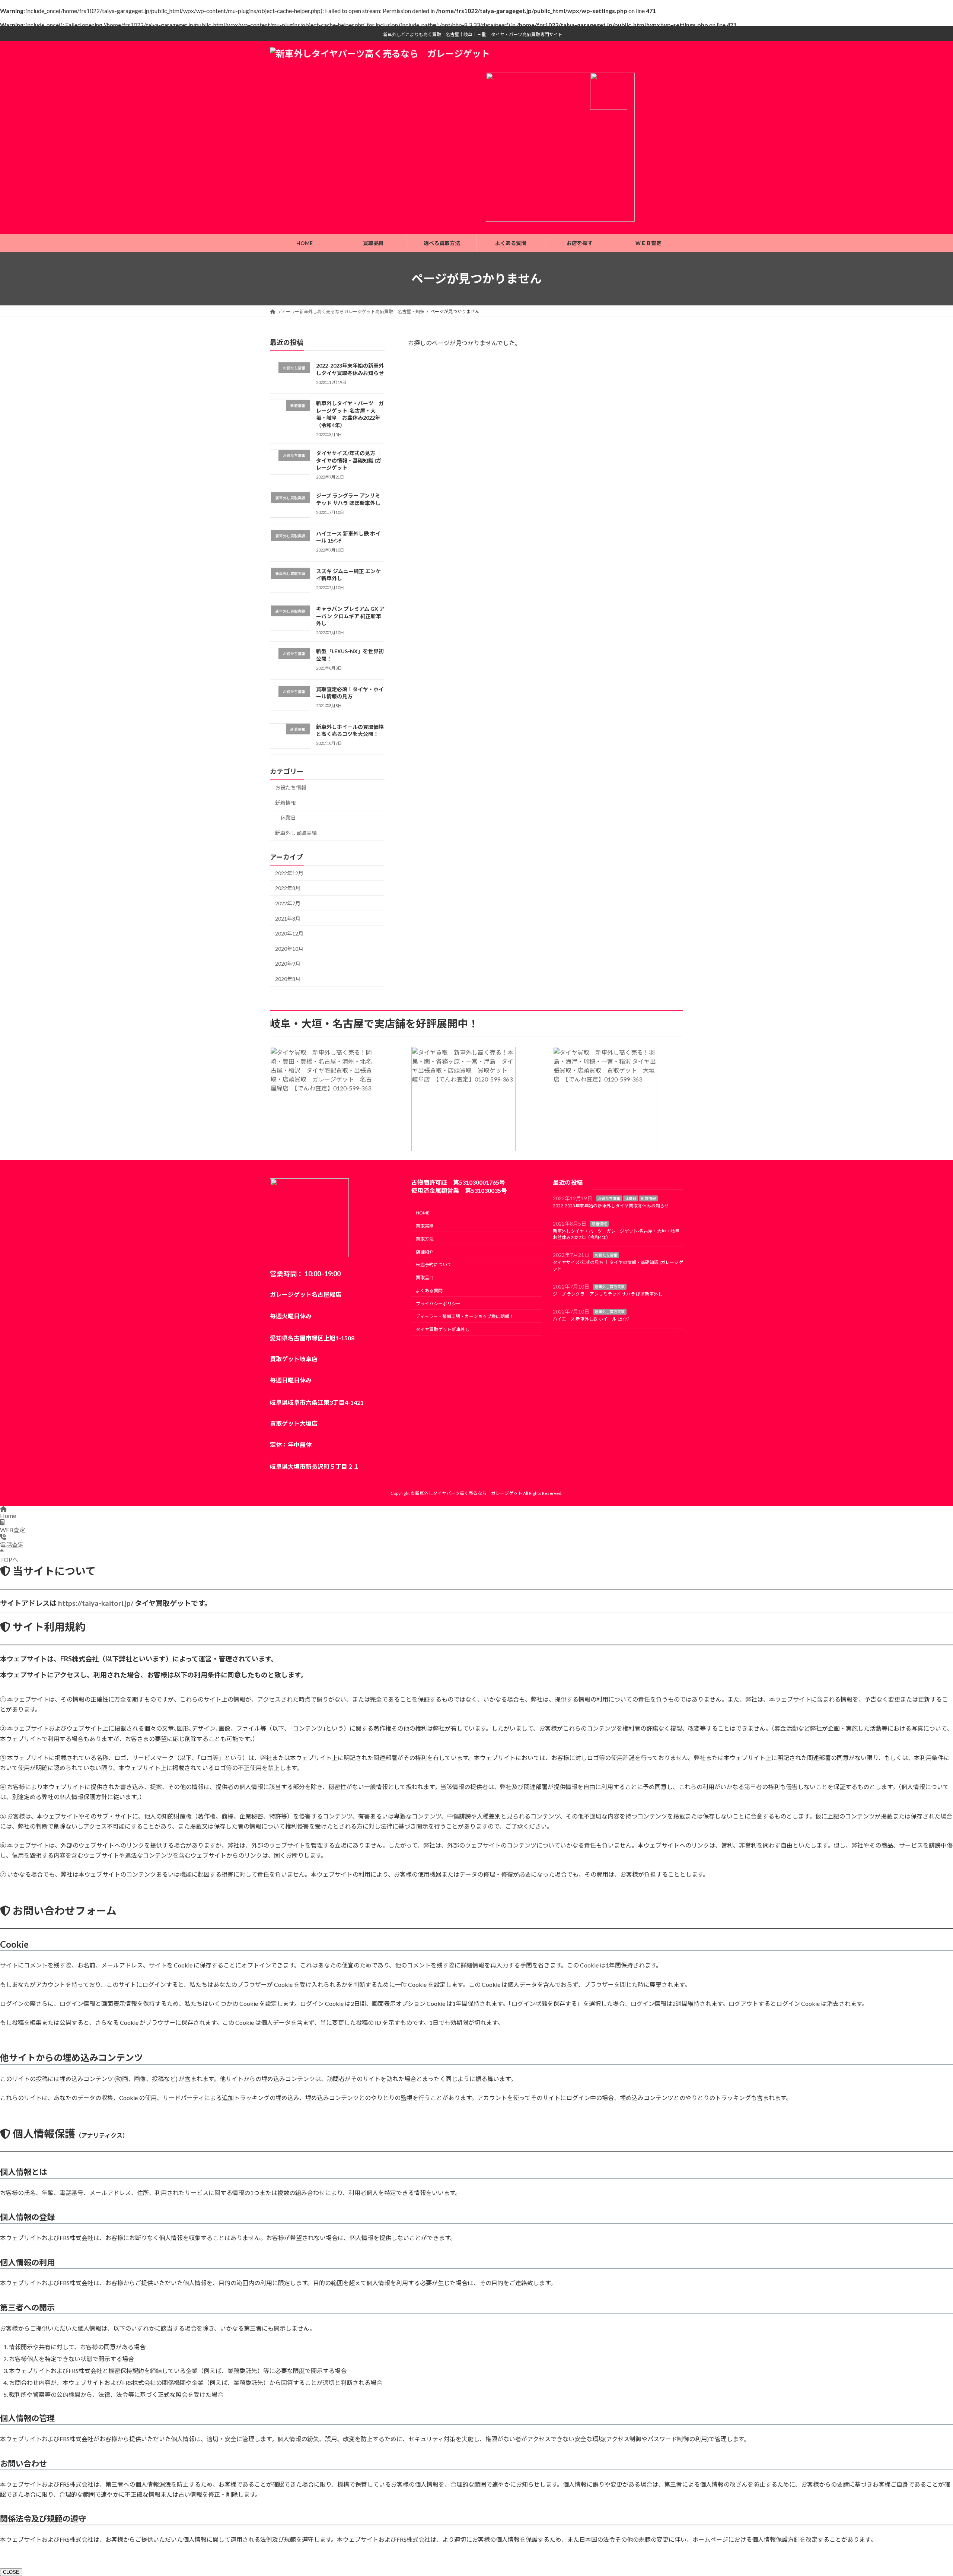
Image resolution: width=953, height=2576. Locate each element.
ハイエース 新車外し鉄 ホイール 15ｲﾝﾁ (591, 1319)
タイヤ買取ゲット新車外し (443, 1329)
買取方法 (425, 1239)
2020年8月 (288, 979)
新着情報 (286, 803)
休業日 (288, 818)
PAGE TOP (925, 2492)
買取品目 (425, 1278)
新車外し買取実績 (296, 833)
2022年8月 (288, 888)
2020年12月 (289, 933)
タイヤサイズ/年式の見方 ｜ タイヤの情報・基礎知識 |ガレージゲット (349, 460)
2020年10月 (289, 949)
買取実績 (425, 1226)
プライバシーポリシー (438, 1304)
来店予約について (434, 1265)
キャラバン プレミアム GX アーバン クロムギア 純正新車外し (350, 616)
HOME (423, 1213)
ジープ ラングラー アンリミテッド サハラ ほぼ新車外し (608, 1294)
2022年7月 (288, 903)
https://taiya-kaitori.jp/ (96, 1603)
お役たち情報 (291, 787)
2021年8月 (288, 919)
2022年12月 (289, 873)
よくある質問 (429, 1291)
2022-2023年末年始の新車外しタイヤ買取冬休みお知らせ (611, 1206)
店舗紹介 (425, 1252)
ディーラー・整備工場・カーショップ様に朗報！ (465, 1317)
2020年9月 (288, 964)
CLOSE (11, 2572)
